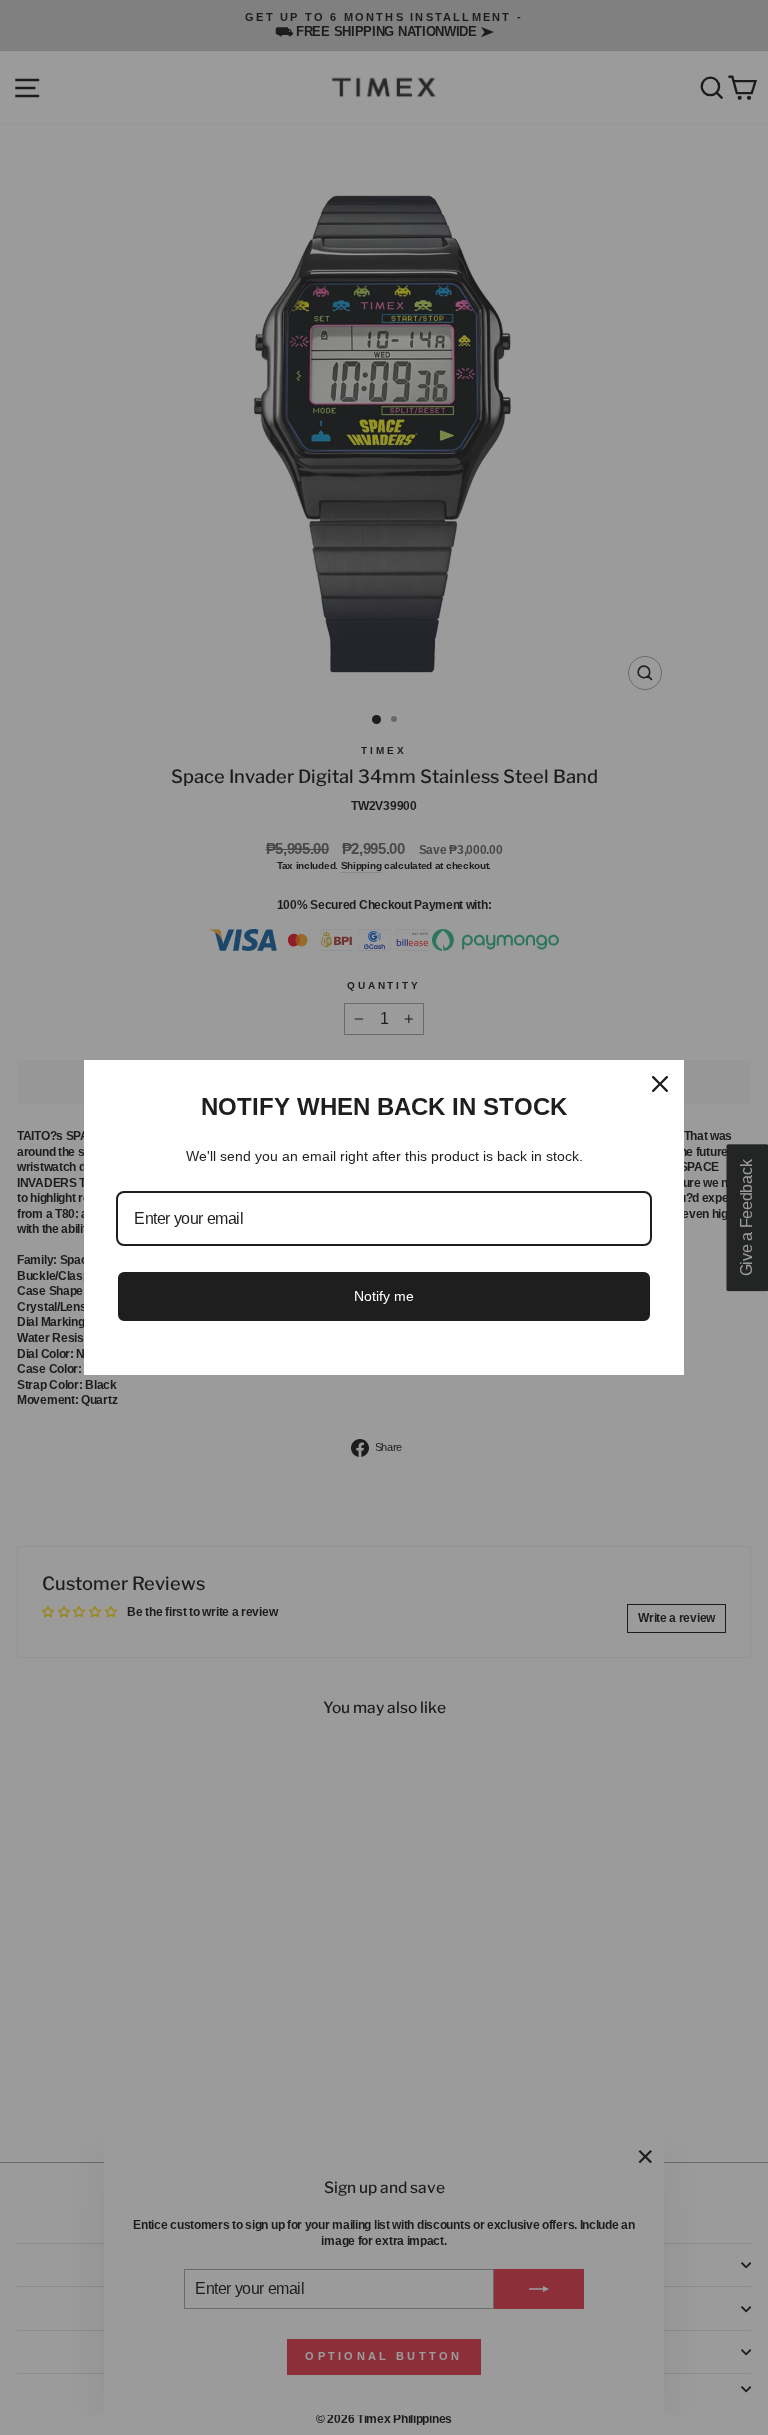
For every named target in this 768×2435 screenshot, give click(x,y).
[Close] (660, 1084)
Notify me (384, 1296)
